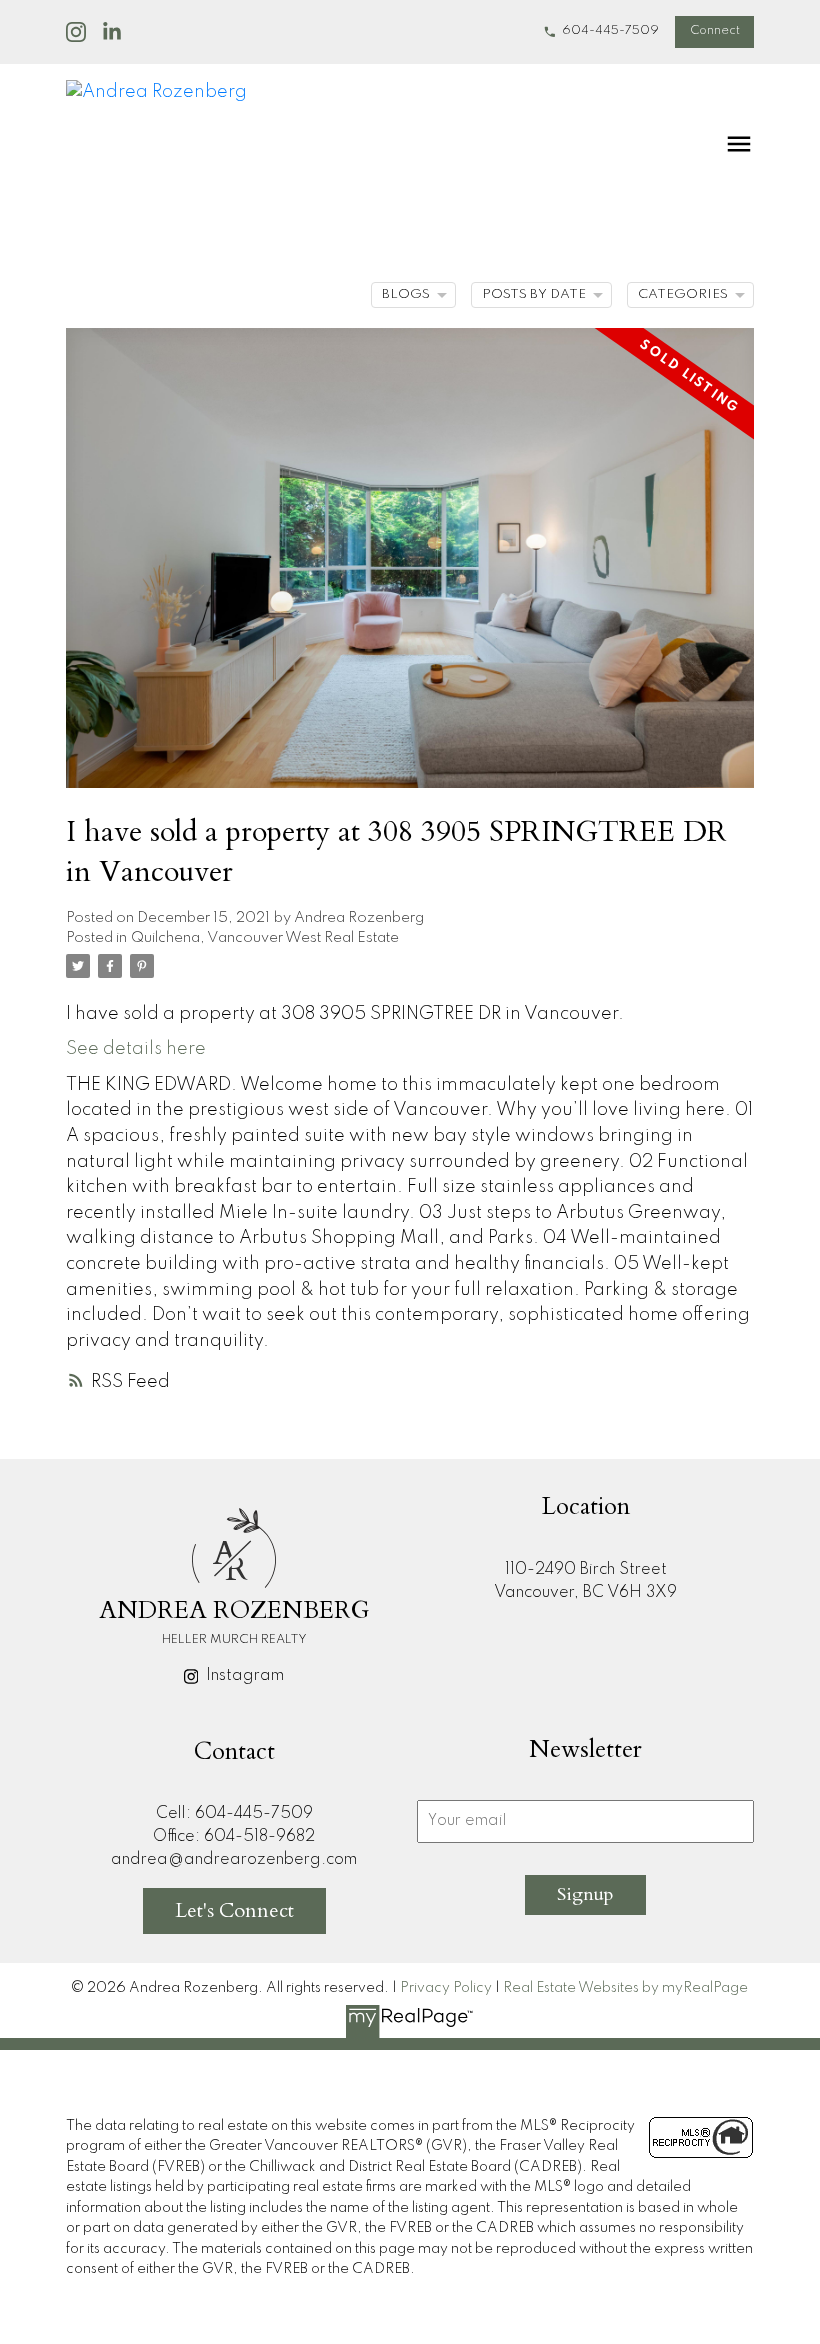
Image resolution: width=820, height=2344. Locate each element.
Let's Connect (234, 1910)
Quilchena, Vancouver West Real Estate (265, 938)
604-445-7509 (610, 31)
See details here (136, 1049)
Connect (715, 31)
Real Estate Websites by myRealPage (625, 1988)
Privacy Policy (446, 1988)
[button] (601, 32)
